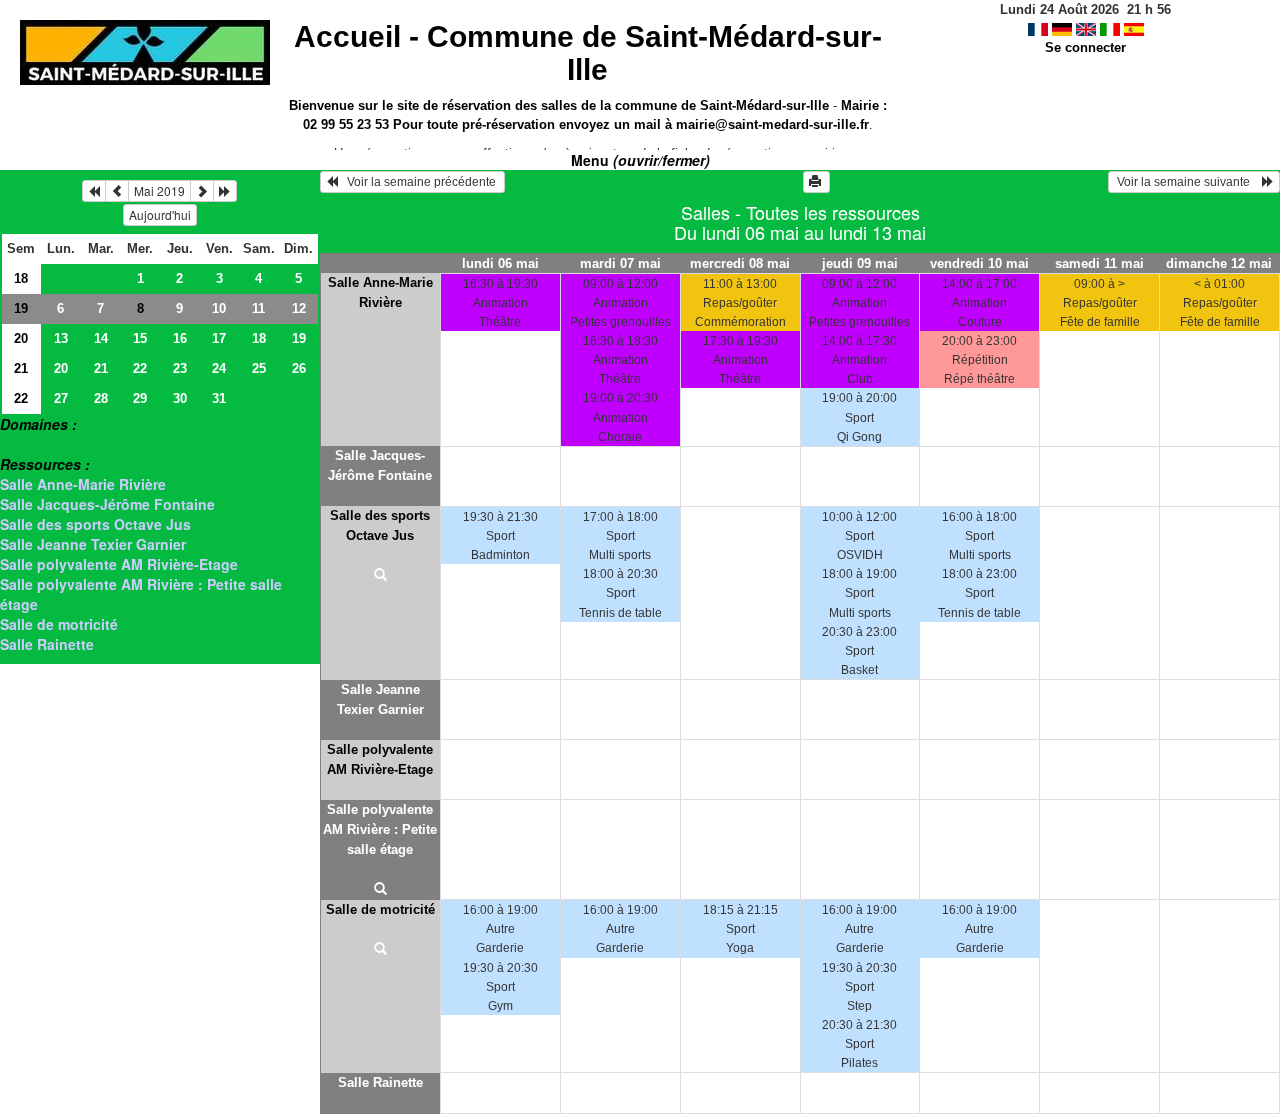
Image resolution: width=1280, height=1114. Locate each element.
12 (299, 308)
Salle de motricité (59, 624)
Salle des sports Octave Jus (95, 524)
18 (21, 278)
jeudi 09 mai (860, 263)
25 (259, 368)
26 (299, 368)
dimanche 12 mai (1219, 263)
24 (219, 368)
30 (180, 398)
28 (101, 398)
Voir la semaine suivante (1188, 182)
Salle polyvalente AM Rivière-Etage (119, 564)
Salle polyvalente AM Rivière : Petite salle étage (380, 829)
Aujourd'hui (160, 214)
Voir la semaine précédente (418, 182)
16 (180, 338)
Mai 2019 (159, 190)
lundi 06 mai (500, 263)
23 (180, 368)
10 (219, 308)
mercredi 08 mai (740, 263)
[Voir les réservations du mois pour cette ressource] (117, 191)
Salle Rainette (47, 644)
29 (140, 398)
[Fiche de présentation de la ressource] (380, 576)
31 (219, 398)
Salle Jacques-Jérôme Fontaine (107, 504)
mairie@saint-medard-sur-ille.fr (772, 124)
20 (21, 338)
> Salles (26, 444)
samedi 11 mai (1099, 263)
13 (61, 338)
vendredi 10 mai (979, 263)
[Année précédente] (94, 191)
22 (140, 368)
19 (21, 308)
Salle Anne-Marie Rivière (83, 484)
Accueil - (588, 53)
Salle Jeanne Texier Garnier (93, 544)
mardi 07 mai (620, 263)
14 (101, 338)
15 (140, 338)
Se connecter (1085, 47)
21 (21, 368)
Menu (640, 160)
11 (258, 308)
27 (61, 398)
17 (219, 338)
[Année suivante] (225, 191)
